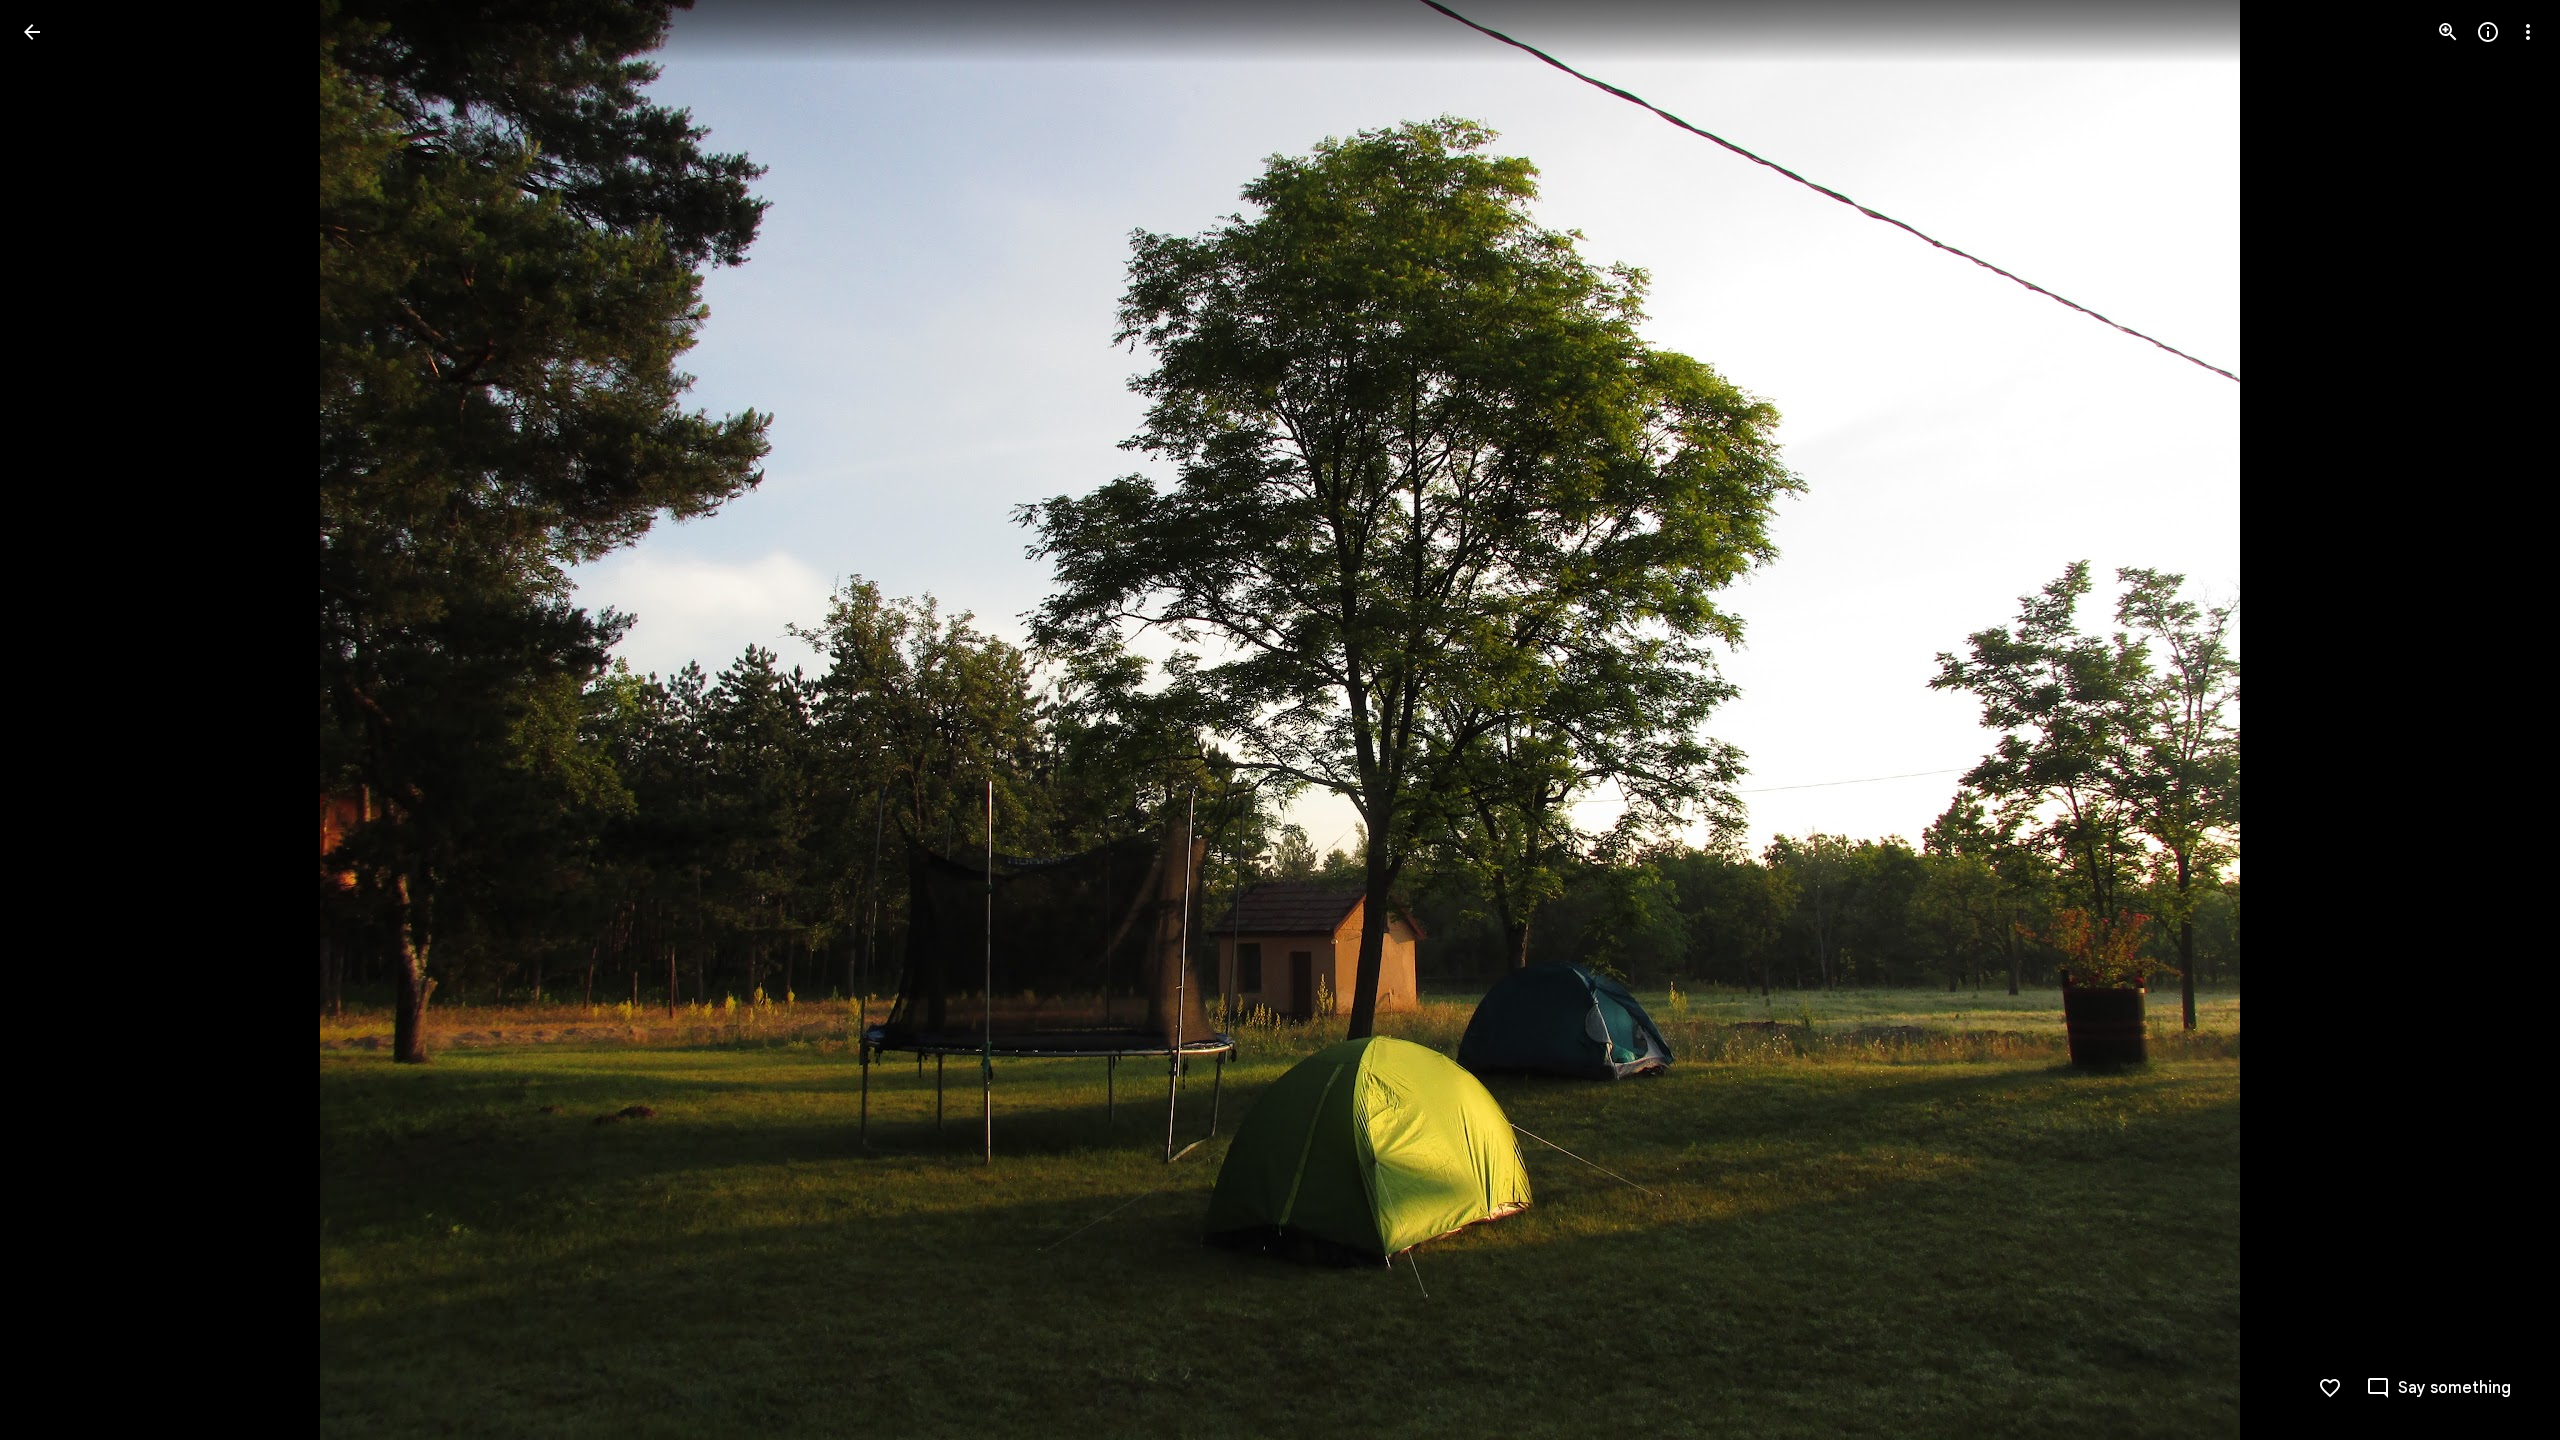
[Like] (2330, 1388)
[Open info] (2488, 32)
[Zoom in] (2448, 32)
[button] (56, 720)
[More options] (2528, 32)
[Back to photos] (32, 32)
